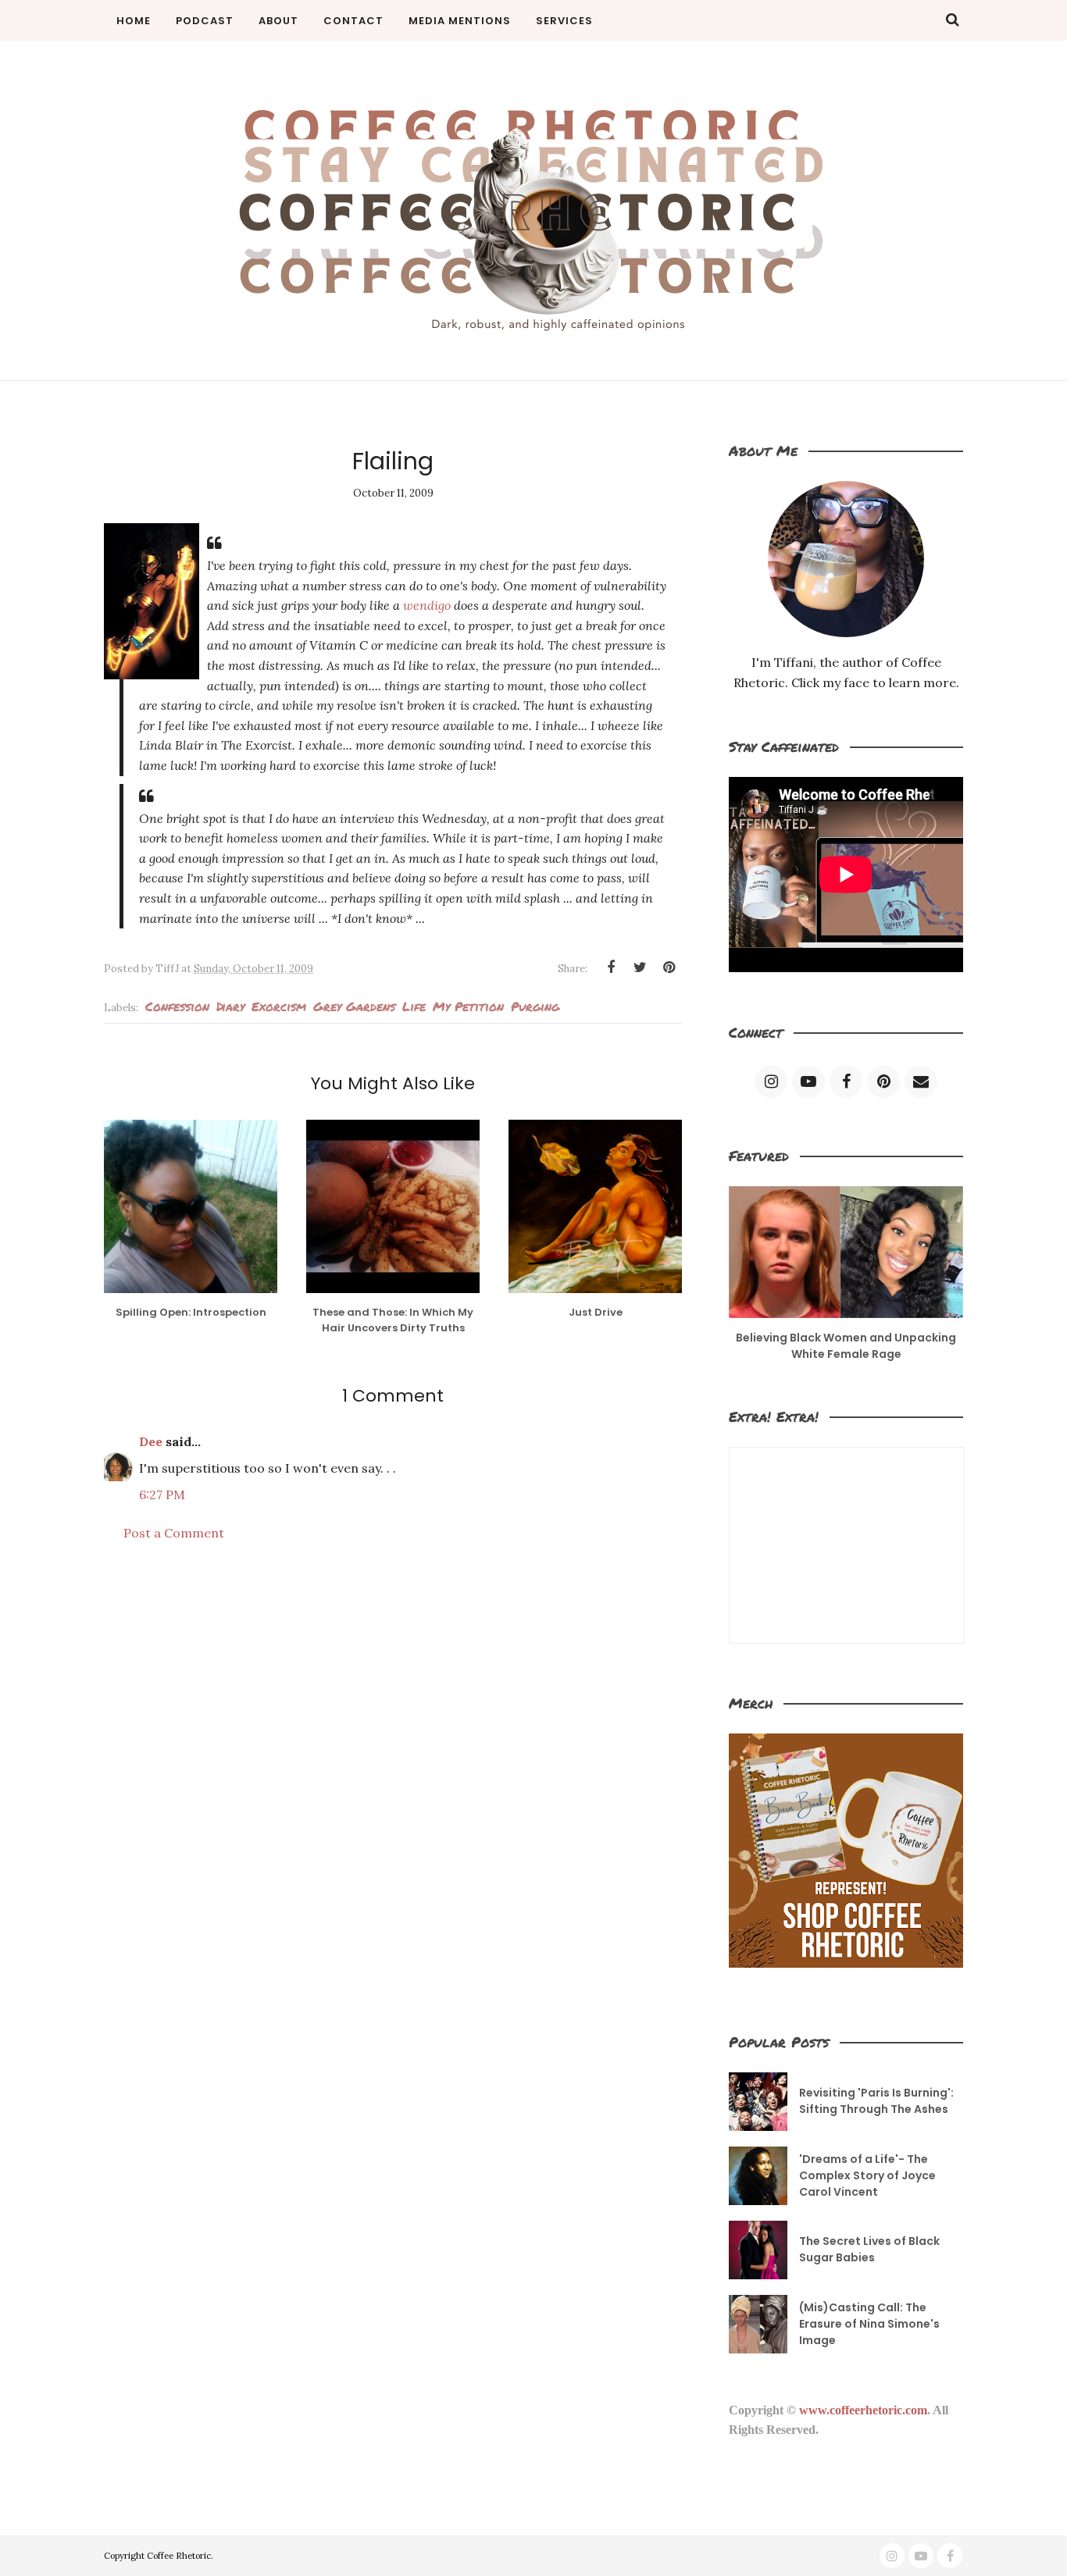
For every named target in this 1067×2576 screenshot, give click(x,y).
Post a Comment (174, 1533)
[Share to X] (640, 967)
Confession (177, 1006)
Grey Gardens (354, 1006)
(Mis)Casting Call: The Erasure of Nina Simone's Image (869, 2324)
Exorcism (279, 1006)
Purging (535, 1006)
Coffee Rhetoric (179, 2556)
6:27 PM (162, 1495)
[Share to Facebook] (611, 967)
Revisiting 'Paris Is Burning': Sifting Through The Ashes (876, 2101)
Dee (151, 1441)
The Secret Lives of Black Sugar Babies (869, 2249)
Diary (230, 1006)
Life (414, 1006)
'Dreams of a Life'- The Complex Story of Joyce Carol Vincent (867, 2175)
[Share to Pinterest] (669, 967)
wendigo (427, 605)
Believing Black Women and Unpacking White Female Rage (846, 1346)
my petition (468, 1006)
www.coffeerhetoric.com (863, 2410)
